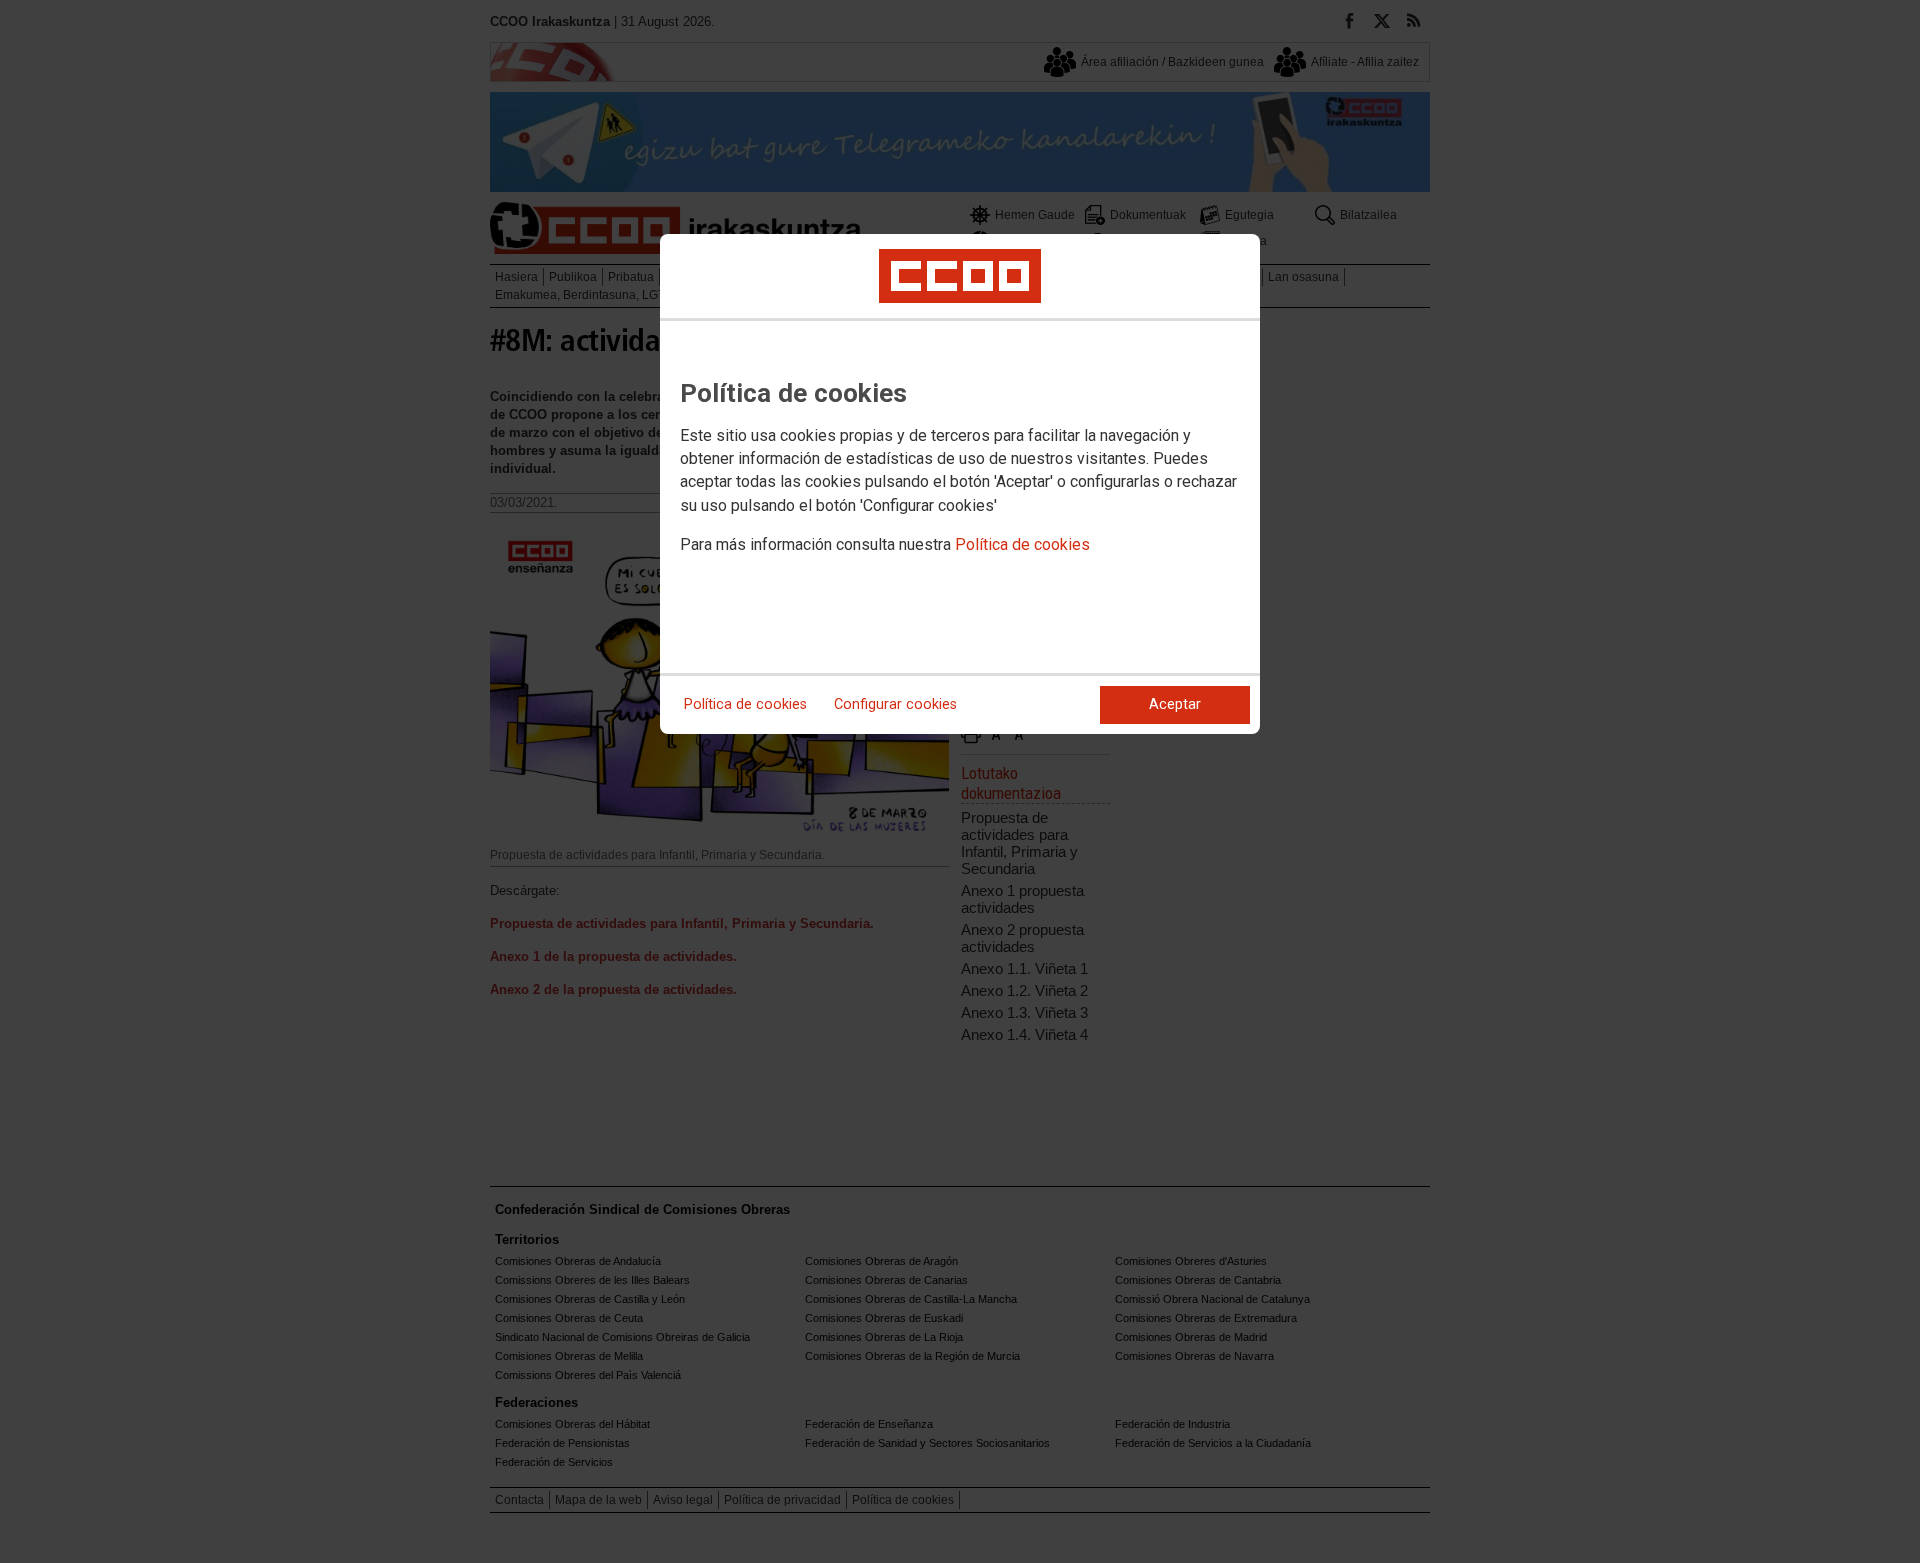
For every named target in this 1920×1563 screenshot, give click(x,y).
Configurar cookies (895, 704)
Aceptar (1175, 704)
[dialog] (960, 484)
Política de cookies (1022, 544)
